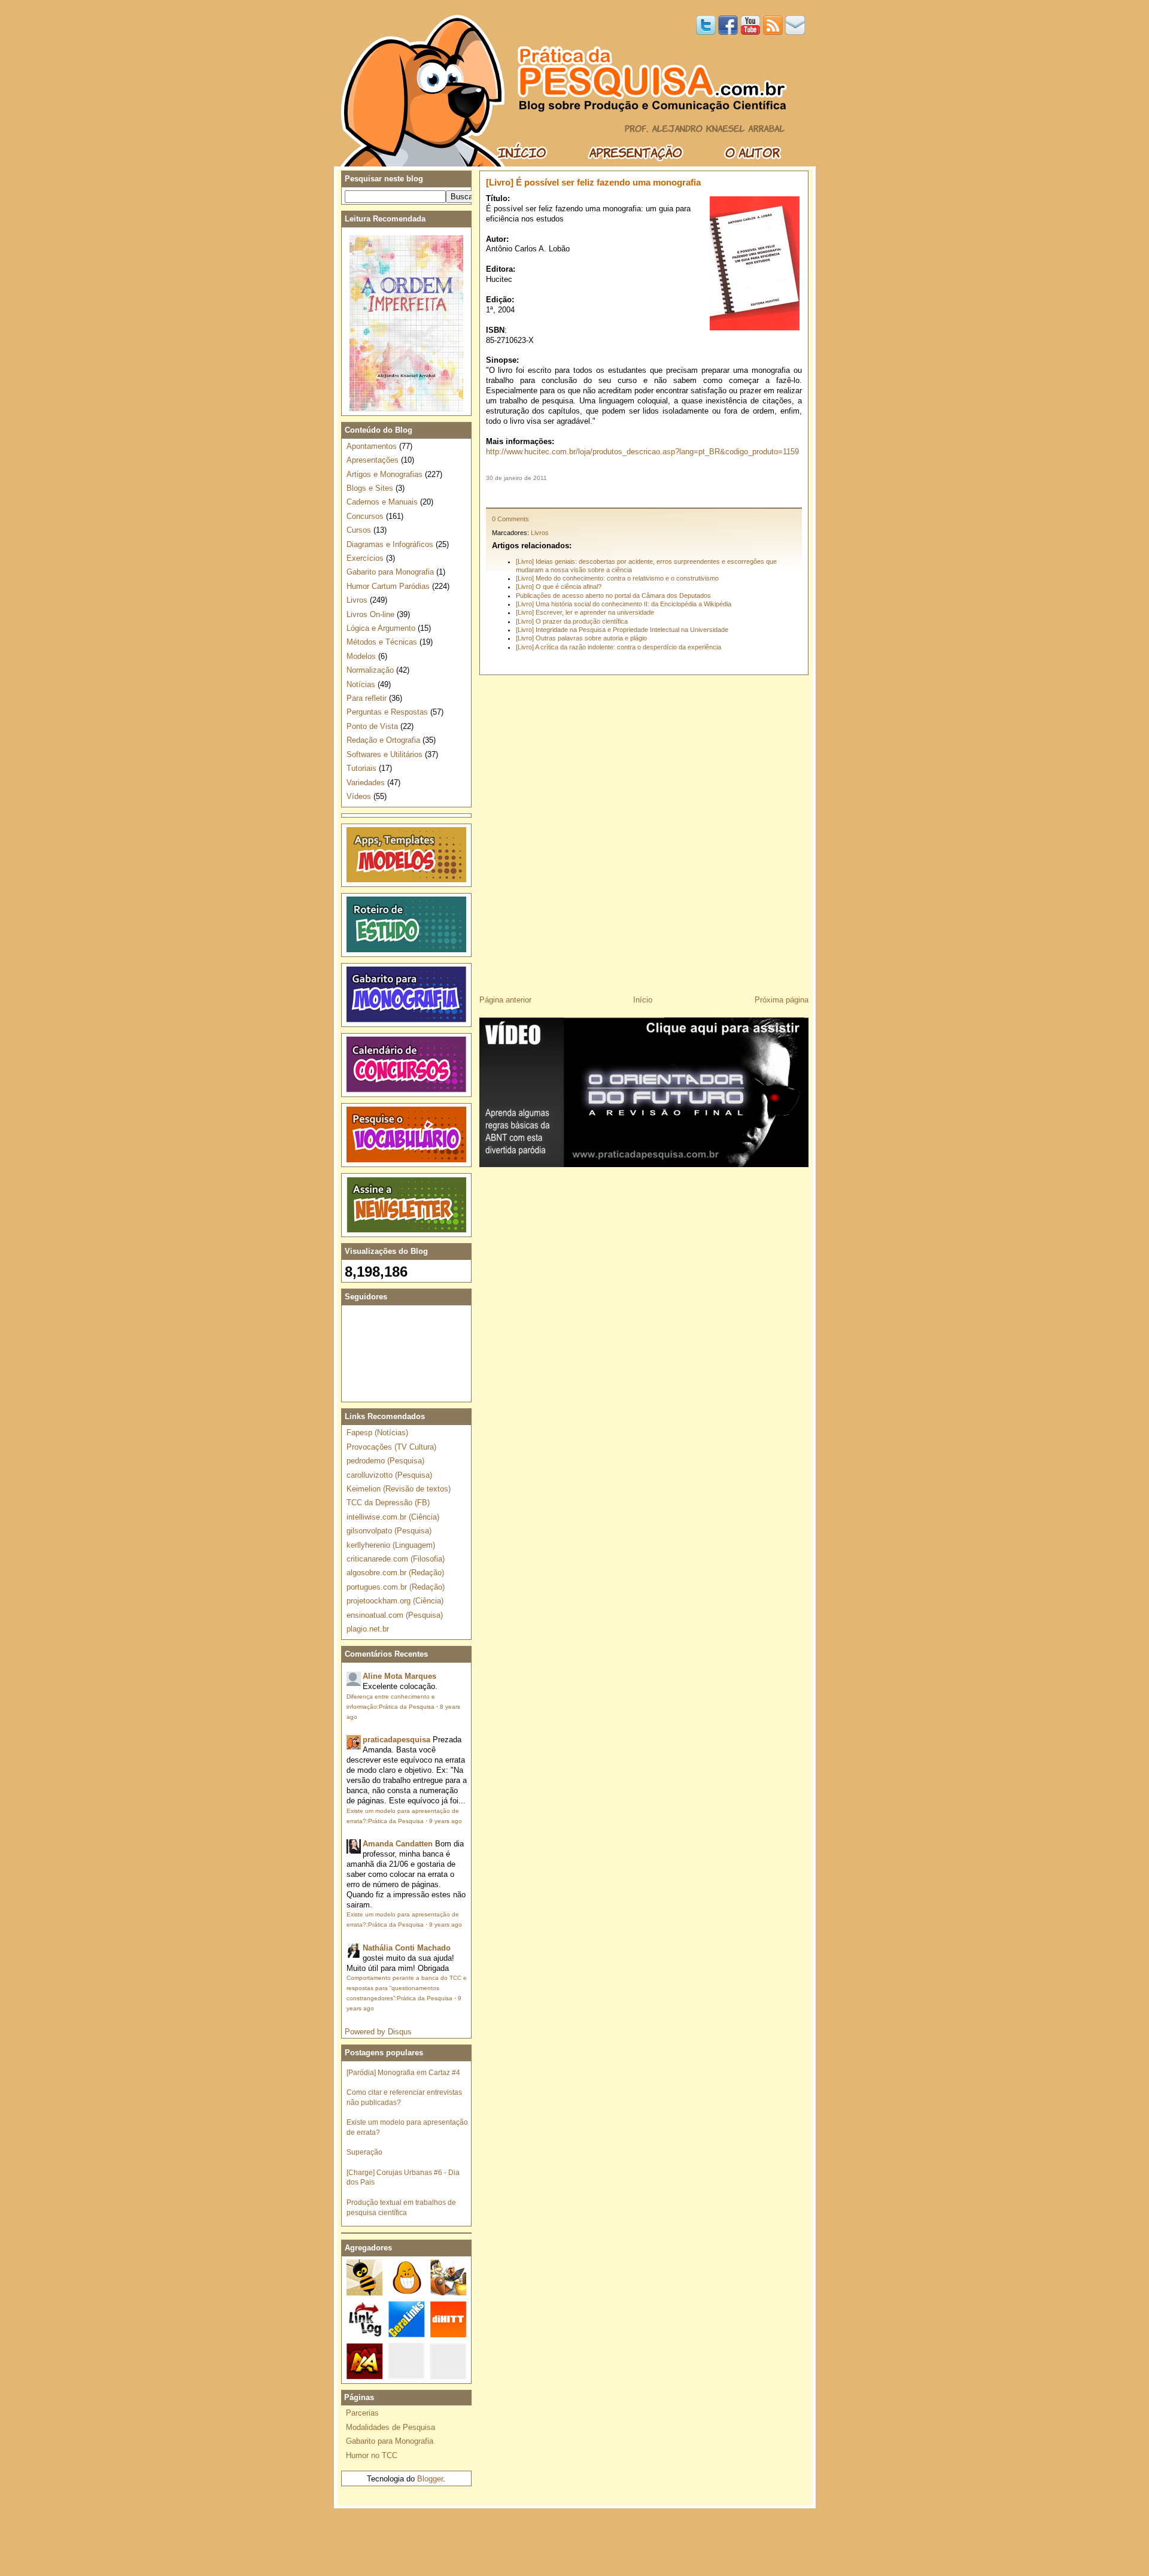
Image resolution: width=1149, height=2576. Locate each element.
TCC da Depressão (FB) (388, 1503)
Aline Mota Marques (399, 1676)
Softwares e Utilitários (384, 754)
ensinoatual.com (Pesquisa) (395, 1615)
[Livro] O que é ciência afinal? (559, 587)
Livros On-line (370, 614)
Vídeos (359, 796)
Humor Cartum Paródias (388, 586)
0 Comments (510, 519)
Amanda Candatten (398, 1844)
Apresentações (373, 460)
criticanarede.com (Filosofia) (396, 1559)
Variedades (366, 783)
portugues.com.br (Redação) (396, 1587)
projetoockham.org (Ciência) (395, 1601)
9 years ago (446, 1821)
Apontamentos (372, 446)
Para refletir (367, 698)
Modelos (361, 656)
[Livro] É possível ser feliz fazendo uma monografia (593, 182)
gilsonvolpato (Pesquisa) (389, 1531)
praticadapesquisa (396, 1740)
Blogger (430, 2479)
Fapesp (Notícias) (377, 1433)
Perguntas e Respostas (387, 712)
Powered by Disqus (378, 2032)
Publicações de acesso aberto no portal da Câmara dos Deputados (613, 596)
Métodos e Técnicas (382, 642)
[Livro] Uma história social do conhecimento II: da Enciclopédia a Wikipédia (624, 604)
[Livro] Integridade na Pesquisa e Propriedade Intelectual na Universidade (622, 630)
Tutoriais (361, 768)
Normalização (370, 670)
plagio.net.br (368, 1629)
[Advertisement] (644, 495)
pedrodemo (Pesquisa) (385, 1461)
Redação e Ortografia (383, 740)
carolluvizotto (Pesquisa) (389, 1475)
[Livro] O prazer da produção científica (572, 621)
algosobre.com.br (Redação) (395, 1573)
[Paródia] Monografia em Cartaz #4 (403, 2072)
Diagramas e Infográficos (390, 544)
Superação (364, 2152)
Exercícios (365, 558)
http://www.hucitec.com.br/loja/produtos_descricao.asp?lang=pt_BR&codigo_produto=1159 (642, 452)
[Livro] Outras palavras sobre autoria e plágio (581, 638)
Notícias (361, 684)
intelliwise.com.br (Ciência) (393, 1517)
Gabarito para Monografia (390, 572)
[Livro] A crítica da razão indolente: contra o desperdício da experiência (618, 647)
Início (643, 1000)
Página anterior (505, 1000)
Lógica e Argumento (381, 628)
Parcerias (362, 2413)
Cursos (359, 530)
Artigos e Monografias (384, 474)
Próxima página (782, 1000)
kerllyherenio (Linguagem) (391, 1545)
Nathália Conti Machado (407, 1948)
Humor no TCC (372, 2455)
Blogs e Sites (370, 488)
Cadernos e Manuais (382, 502)
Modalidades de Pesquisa (390, 2427)
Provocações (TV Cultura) (391, 1447)
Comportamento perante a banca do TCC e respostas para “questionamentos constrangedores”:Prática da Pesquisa (407, 1988)
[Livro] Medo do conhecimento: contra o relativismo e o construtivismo (617, 578)
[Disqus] (644, 831)
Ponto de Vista (372, 726)
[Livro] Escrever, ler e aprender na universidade (585, 612)
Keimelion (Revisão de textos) (399, 1489)
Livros (540, 533)
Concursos (365, 516)
